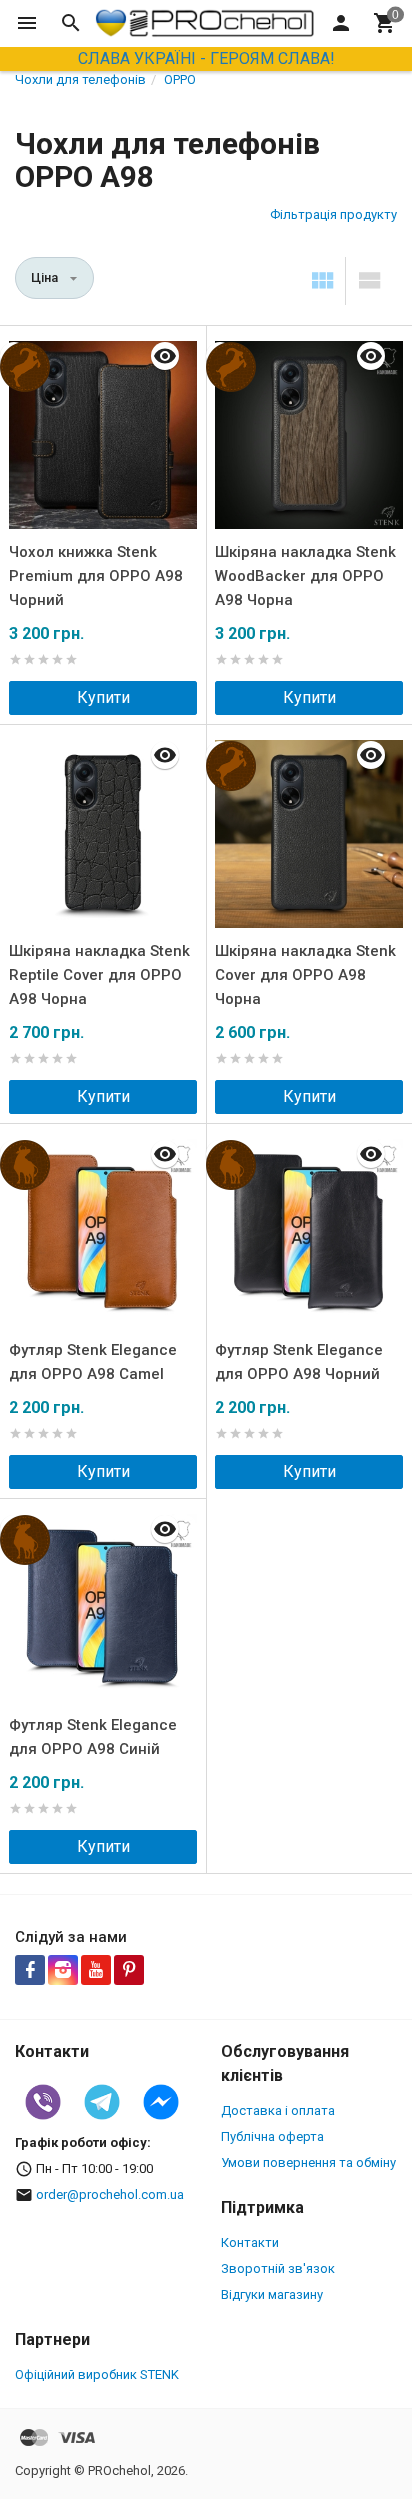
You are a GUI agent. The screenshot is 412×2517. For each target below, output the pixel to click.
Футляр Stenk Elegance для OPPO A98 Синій (93, 1737)
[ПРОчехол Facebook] (30, 1970)
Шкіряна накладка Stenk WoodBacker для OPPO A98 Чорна (305, 576)
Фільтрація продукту (333, 214)
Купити (103, 697)
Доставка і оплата (278, 2110)
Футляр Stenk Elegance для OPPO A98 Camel (93, 1362)
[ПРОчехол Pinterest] (129, 1970)
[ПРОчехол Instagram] (63, 1970)
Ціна (44, 277)
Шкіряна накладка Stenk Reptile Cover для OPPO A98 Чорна (99, 975)
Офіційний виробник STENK (97, 2374)
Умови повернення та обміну (308, 2162)
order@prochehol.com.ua (110, 2194)
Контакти (250, 2242)
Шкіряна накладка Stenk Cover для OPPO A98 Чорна (305, 975)
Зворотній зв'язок (278, 2268)
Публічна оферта (272, 2136)
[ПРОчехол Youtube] (96, 1970)
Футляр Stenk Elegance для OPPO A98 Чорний (299, 1362)
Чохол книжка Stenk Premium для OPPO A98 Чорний (96, 576)
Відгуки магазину (272, 2294)
